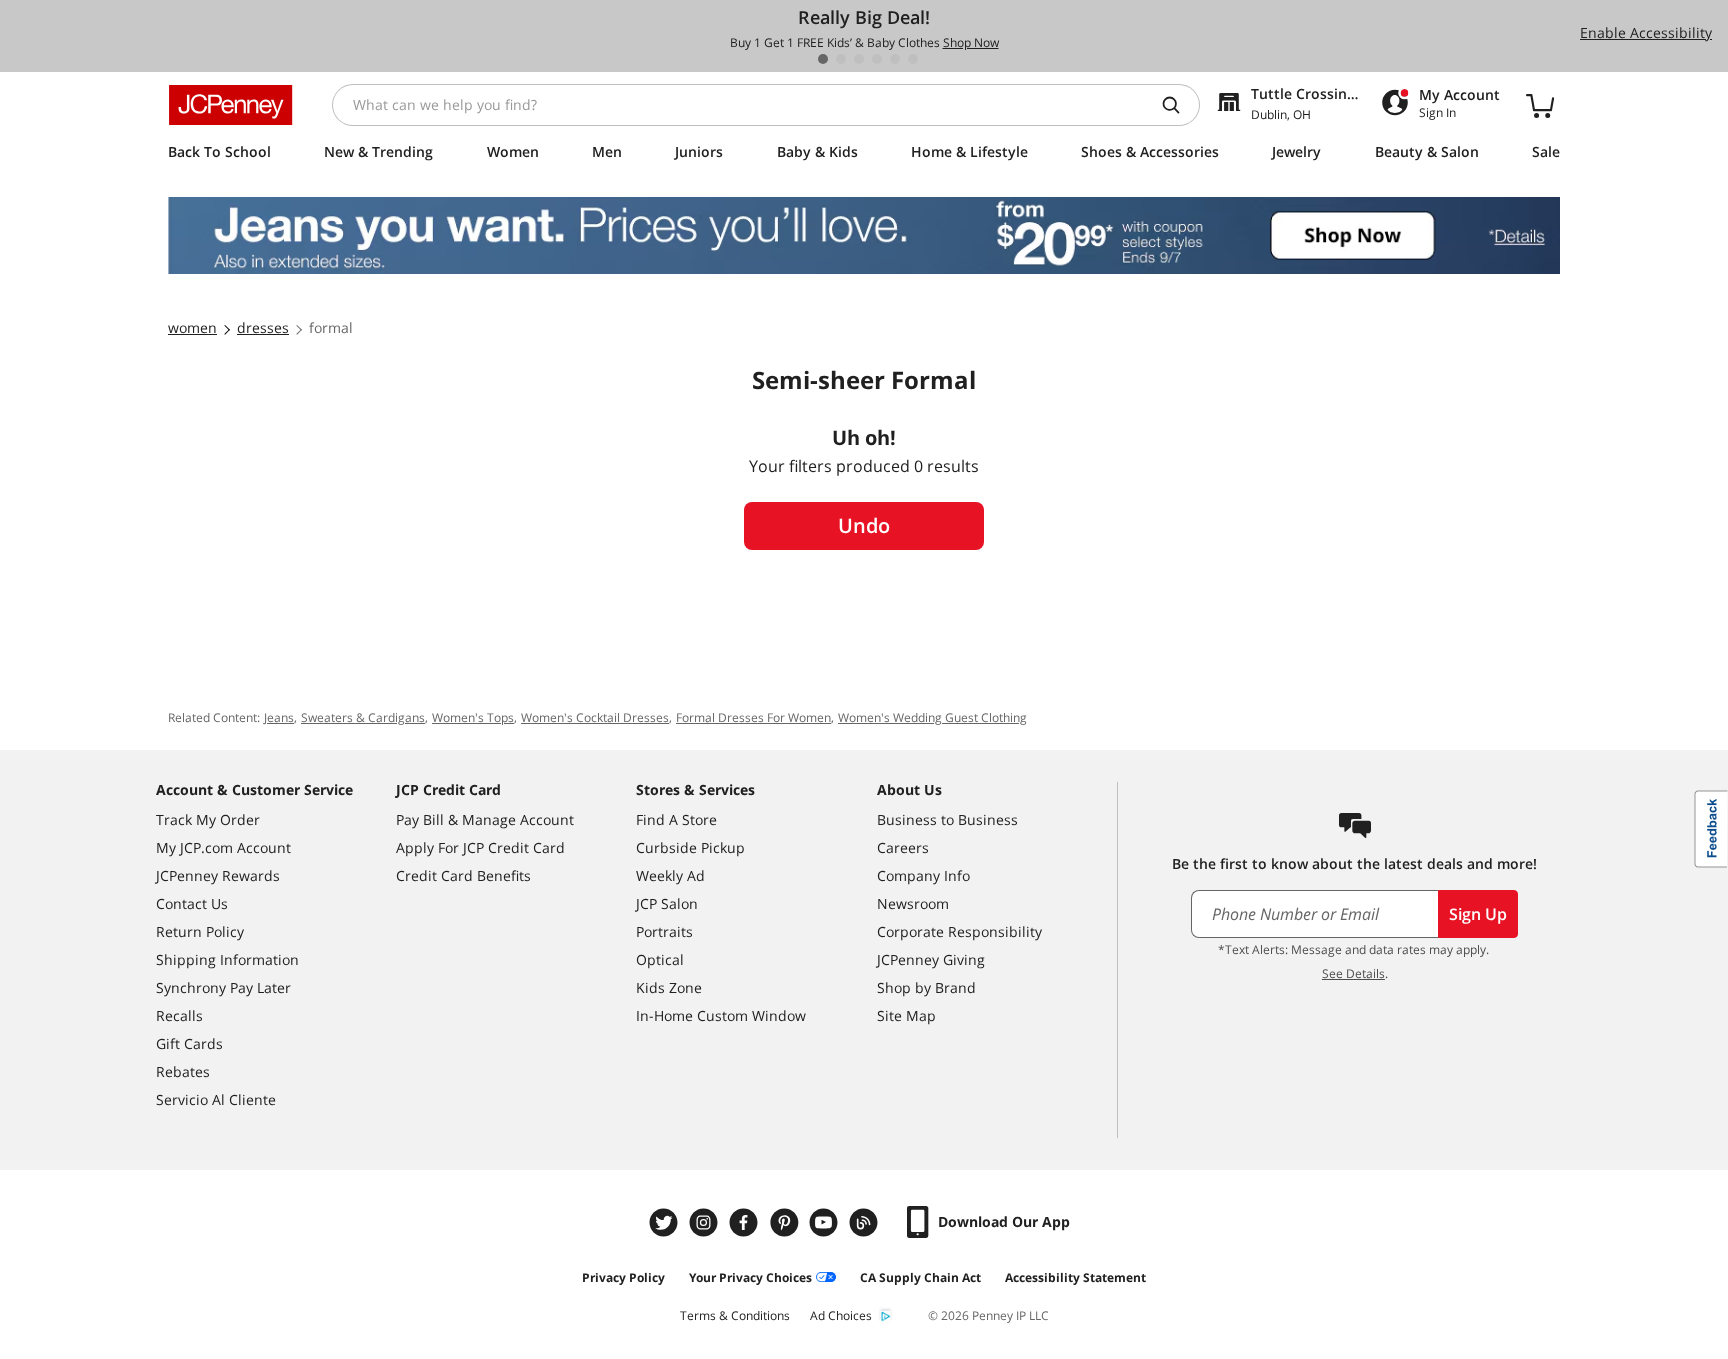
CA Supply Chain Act (920, 1277)
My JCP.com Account (223, 847)
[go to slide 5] (895, 59)
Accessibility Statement (1075, 1277)
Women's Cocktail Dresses (595, 717)
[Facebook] (746, 1222)
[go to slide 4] (877, 59)
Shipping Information (227, 959)
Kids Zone (669, 987)
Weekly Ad (670, 875)
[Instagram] (706, 1222)
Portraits (664, 931)
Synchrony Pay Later (223, 987)
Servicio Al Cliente (216, 1099)
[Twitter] (666, 1222)
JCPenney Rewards (218, 875)
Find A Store (676, 819)
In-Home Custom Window (721, 1015)
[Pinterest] (786, 1222)
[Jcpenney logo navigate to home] (230, 105)
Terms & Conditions (735, 1315)
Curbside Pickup (690, 847)
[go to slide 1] (823, 59)
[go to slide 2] (841, 59)
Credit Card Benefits (463, 875)
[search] (1179, 105)
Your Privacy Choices (750, 1277)
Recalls (179, 1015)
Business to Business (947, 819)
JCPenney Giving (931, 959)
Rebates (183, 1071)
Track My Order (208, 819)
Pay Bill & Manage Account (485, 819)
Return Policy (200, 931)
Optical (660, 959)
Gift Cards (189, 1043)
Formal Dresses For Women (753, 717)
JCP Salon (667, 903)
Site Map (906, 1015)
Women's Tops (473, 717)
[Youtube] (826, 1222)
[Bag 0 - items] (1540, 105)
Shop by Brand (926, 987)
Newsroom (913, 903)
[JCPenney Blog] (866, 1222)
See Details (1353, 973)
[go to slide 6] (913, 59)
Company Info (923, 875)
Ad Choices (841, 1315)
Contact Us (192, 903)
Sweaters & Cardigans (363, 717)
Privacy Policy (623, 1277)
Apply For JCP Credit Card (480, 847)
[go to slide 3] (859, 59)
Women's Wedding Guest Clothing (932, 717)
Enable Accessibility (1646, 32)
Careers (903, 847)
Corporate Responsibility (959, 931)
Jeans (279, 717)
